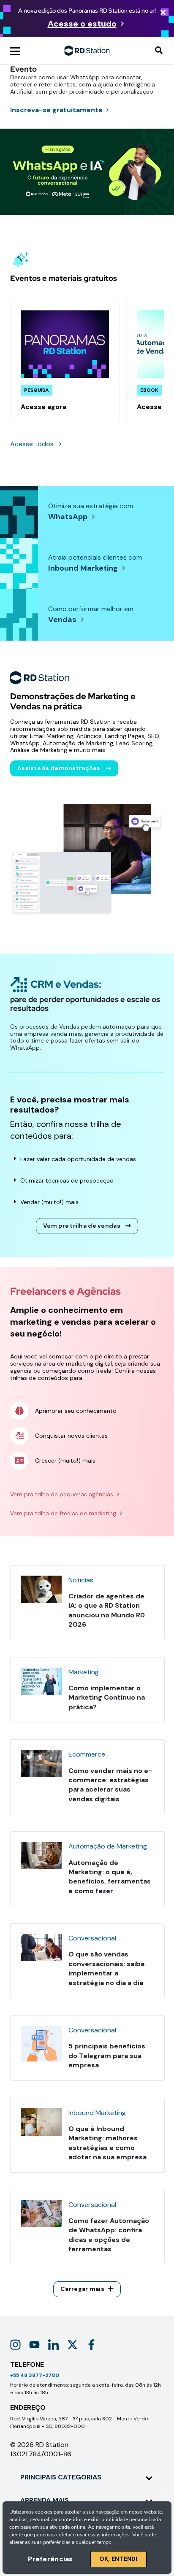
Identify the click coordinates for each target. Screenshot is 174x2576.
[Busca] (159, 51)
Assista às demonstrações (59, 768)
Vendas (62, 620)
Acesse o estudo (82, 24)
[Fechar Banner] (163, 13)
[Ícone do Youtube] (34, 2345)
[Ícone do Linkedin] (53, 2345)
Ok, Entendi (118, 2559)
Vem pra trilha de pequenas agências (62, 1494)
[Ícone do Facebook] (91, 2345)
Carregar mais (82, 2289)
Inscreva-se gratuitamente (56, 110)
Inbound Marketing (83, 568)
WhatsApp (68, 517)
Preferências (50, 2559)
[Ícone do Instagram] (15, 2345)
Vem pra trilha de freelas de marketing (63, 1513)
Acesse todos (32, 444)
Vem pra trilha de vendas (82, 1226)
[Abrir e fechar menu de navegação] (15, 51)
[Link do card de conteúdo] (65, 361)
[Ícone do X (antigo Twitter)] (72, 2345)
